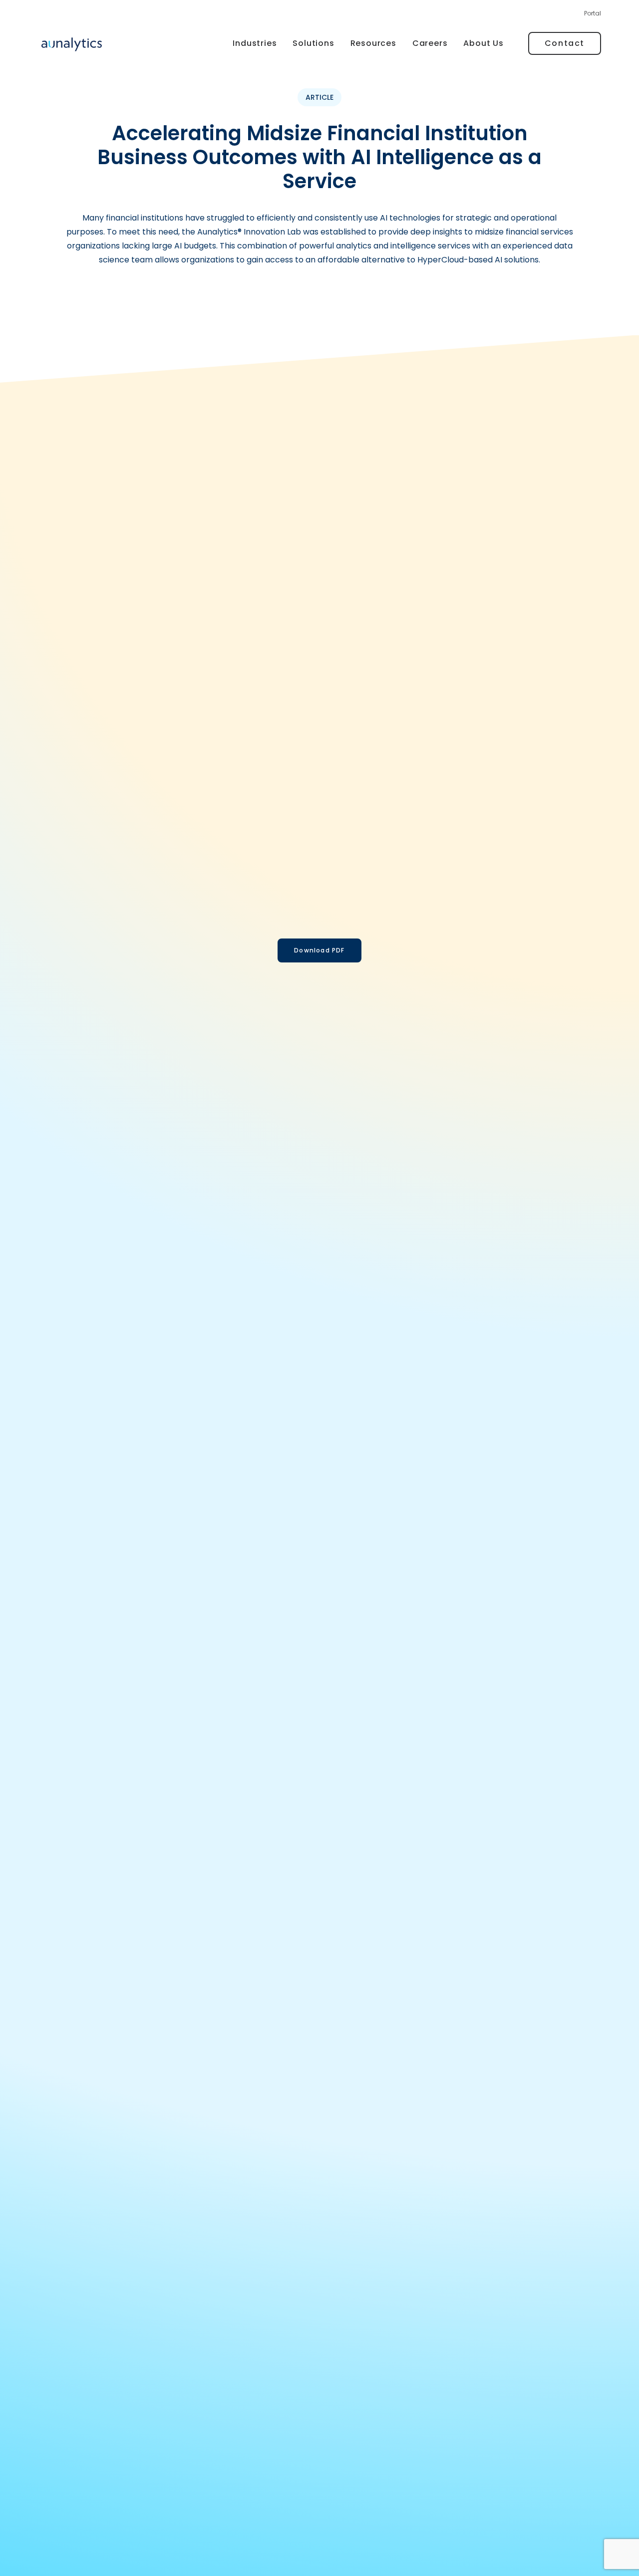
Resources (373, 43)
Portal (593, 13)
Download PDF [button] (319, 950)
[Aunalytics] (72, 44)
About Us (483, 43)
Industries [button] (255, 43)
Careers (430, 43)
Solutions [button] (313, 43)
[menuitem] (593, 16)
